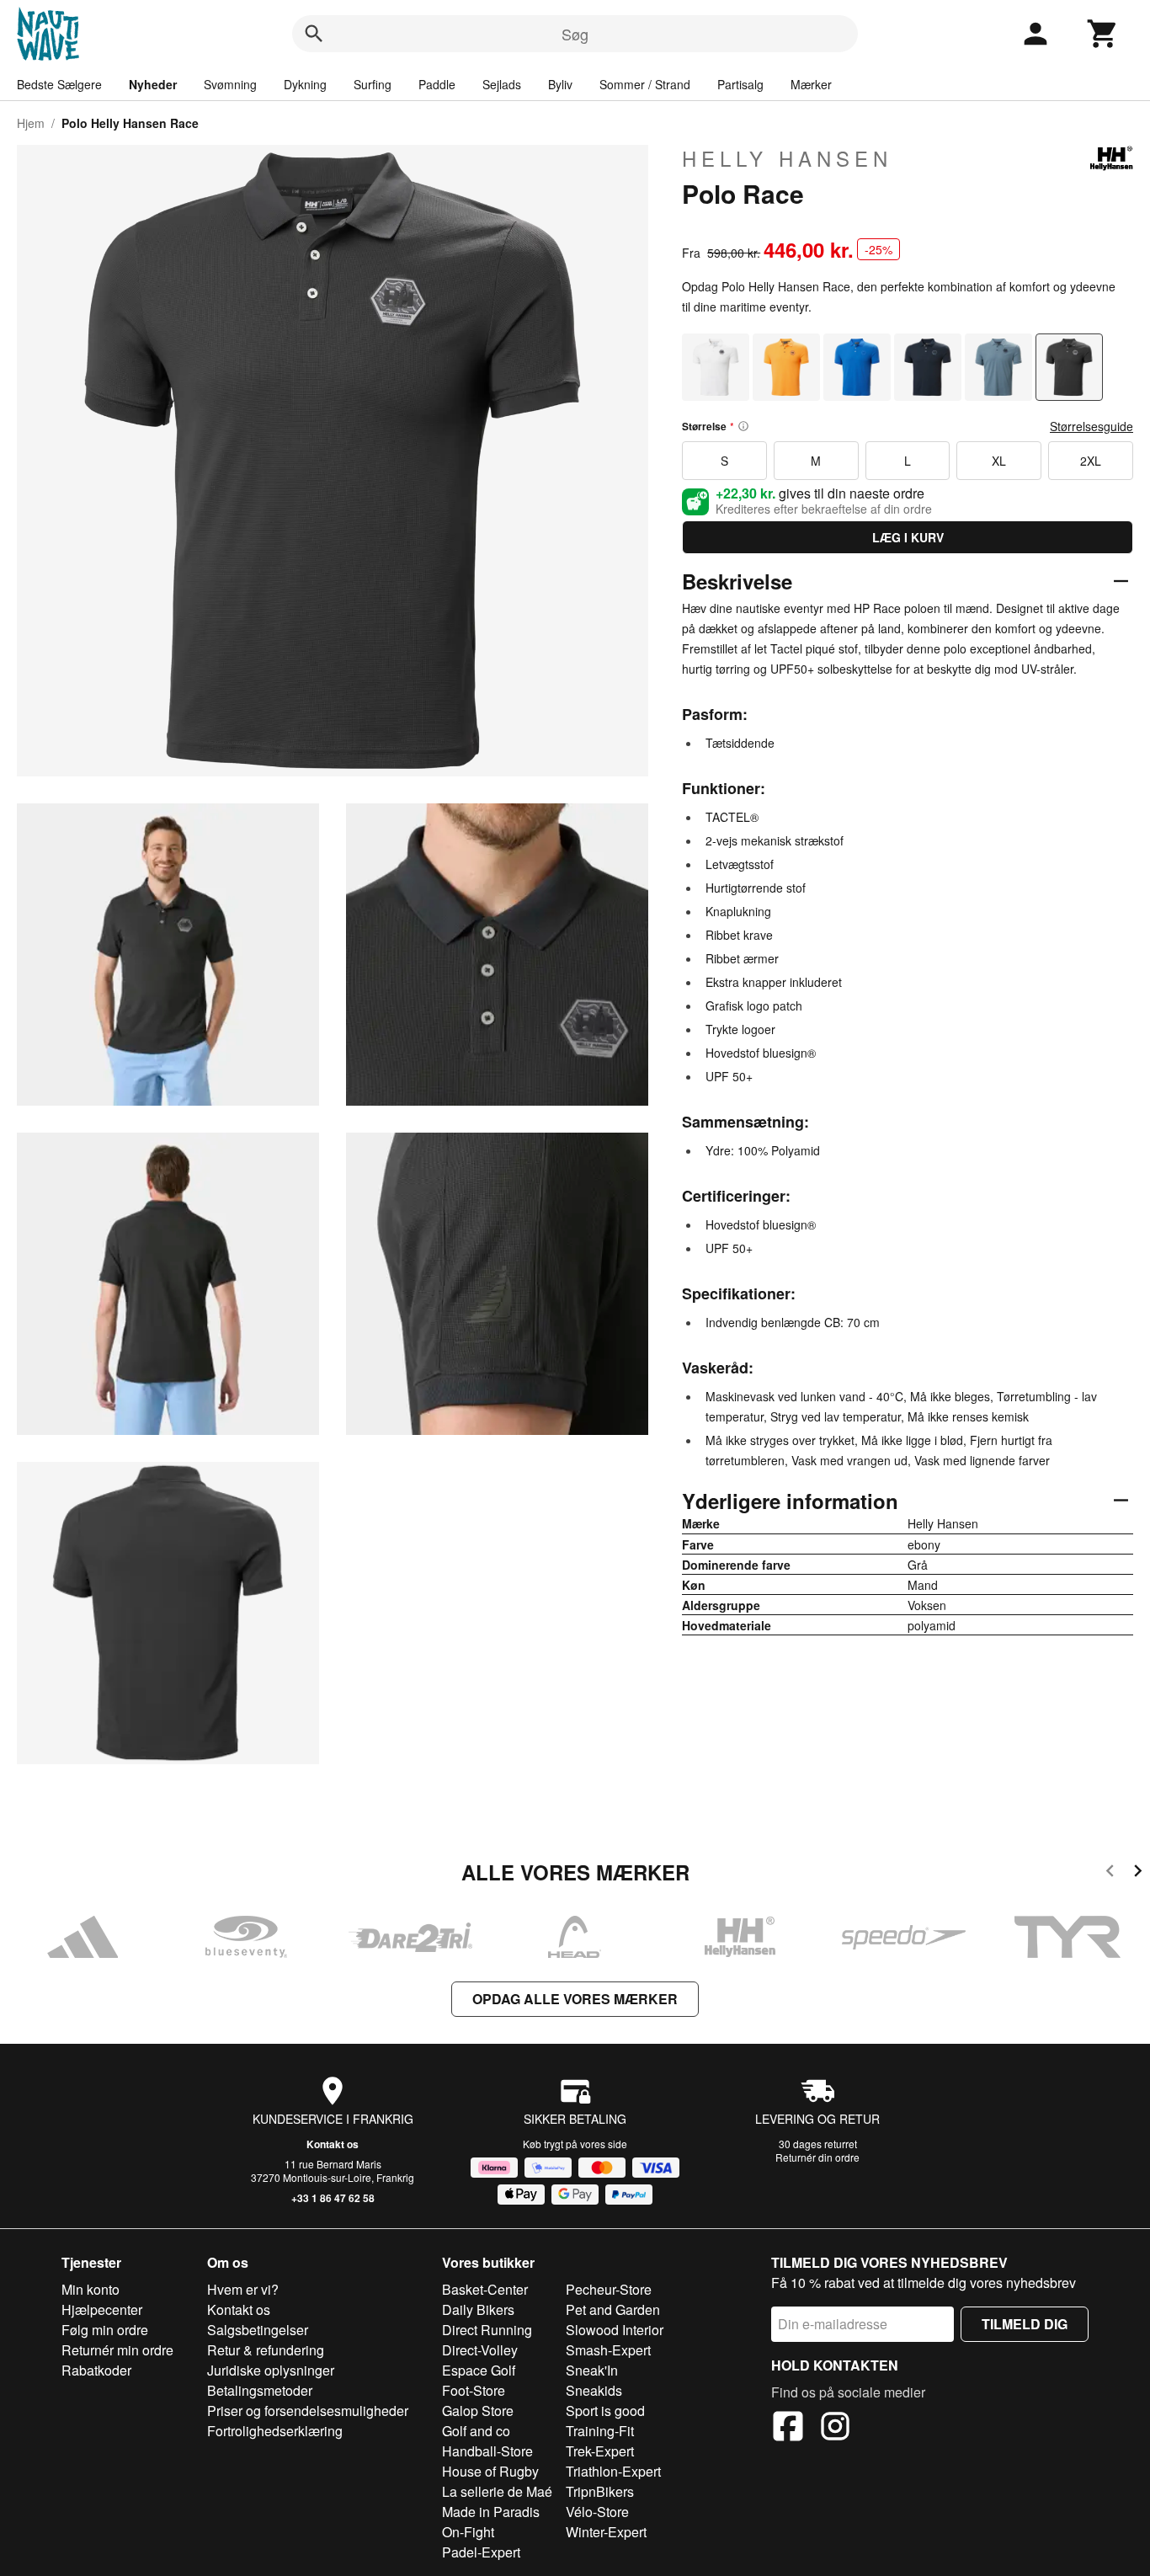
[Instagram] (835, 2429)
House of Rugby (490, 2471)
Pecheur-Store (609, 2289)
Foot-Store (474, 2390)
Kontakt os (333, 2144)
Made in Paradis (491, 2512)
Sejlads (502, 84)
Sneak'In (592, 2370)
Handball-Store (487, 2451)
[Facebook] (788, 2429)
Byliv (560, 84)
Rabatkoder (96, 2370)
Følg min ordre (105, 2330)
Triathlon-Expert (613, 2471)
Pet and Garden (613, 2309)
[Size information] (743, 426)
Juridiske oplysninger (271, 2370)
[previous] (1110, 1873)
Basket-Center (485, 2289)
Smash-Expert (608, 2350)
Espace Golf (479, 2370)
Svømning (230, 84)
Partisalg (740, 84)
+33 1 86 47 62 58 (333, 2198)
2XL (1091, 461)
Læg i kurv (908, 537)
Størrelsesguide (1091, 426)
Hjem (31, 123)
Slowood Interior (615, 2330)
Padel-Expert (481, 2552)
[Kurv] (1103, 34)
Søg (575, 34)
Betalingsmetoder (260, 2390)
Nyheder (153, 84)
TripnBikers (600, 2491)
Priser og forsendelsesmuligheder (308, 2411)
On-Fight (468, 2532)
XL (999, 461)
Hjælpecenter (102, 2309)
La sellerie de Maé (497, 2491)
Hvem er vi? (243, 2289)
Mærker (811, 84)
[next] (1138, 1873)
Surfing (373, 84)
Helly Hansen (787, 158)
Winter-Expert (606, 2532)
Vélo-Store (597, 2512)
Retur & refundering (266, 2350)
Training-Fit (600, 2431)
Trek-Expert (600, 2451)
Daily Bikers (478, 2309)
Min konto (91, 2289)
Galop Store (478, 2411)
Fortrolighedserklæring (275, 2431)
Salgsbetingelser (258, 2330)
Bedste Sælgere (59, 84)
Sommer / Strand (645, 84)
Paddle (437, 84)
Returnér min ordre (117, 2350)
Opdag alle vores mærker (575, 1999)
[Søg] (314, 34)
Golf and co (476, 2431)
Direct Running (487, 2330)
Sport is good (605, 2411)
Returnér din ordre (817, 2157)
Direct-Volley (480, 2350)
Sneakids (594, 2390)
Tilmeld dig (1025, 2324)
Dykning (305, 84)
